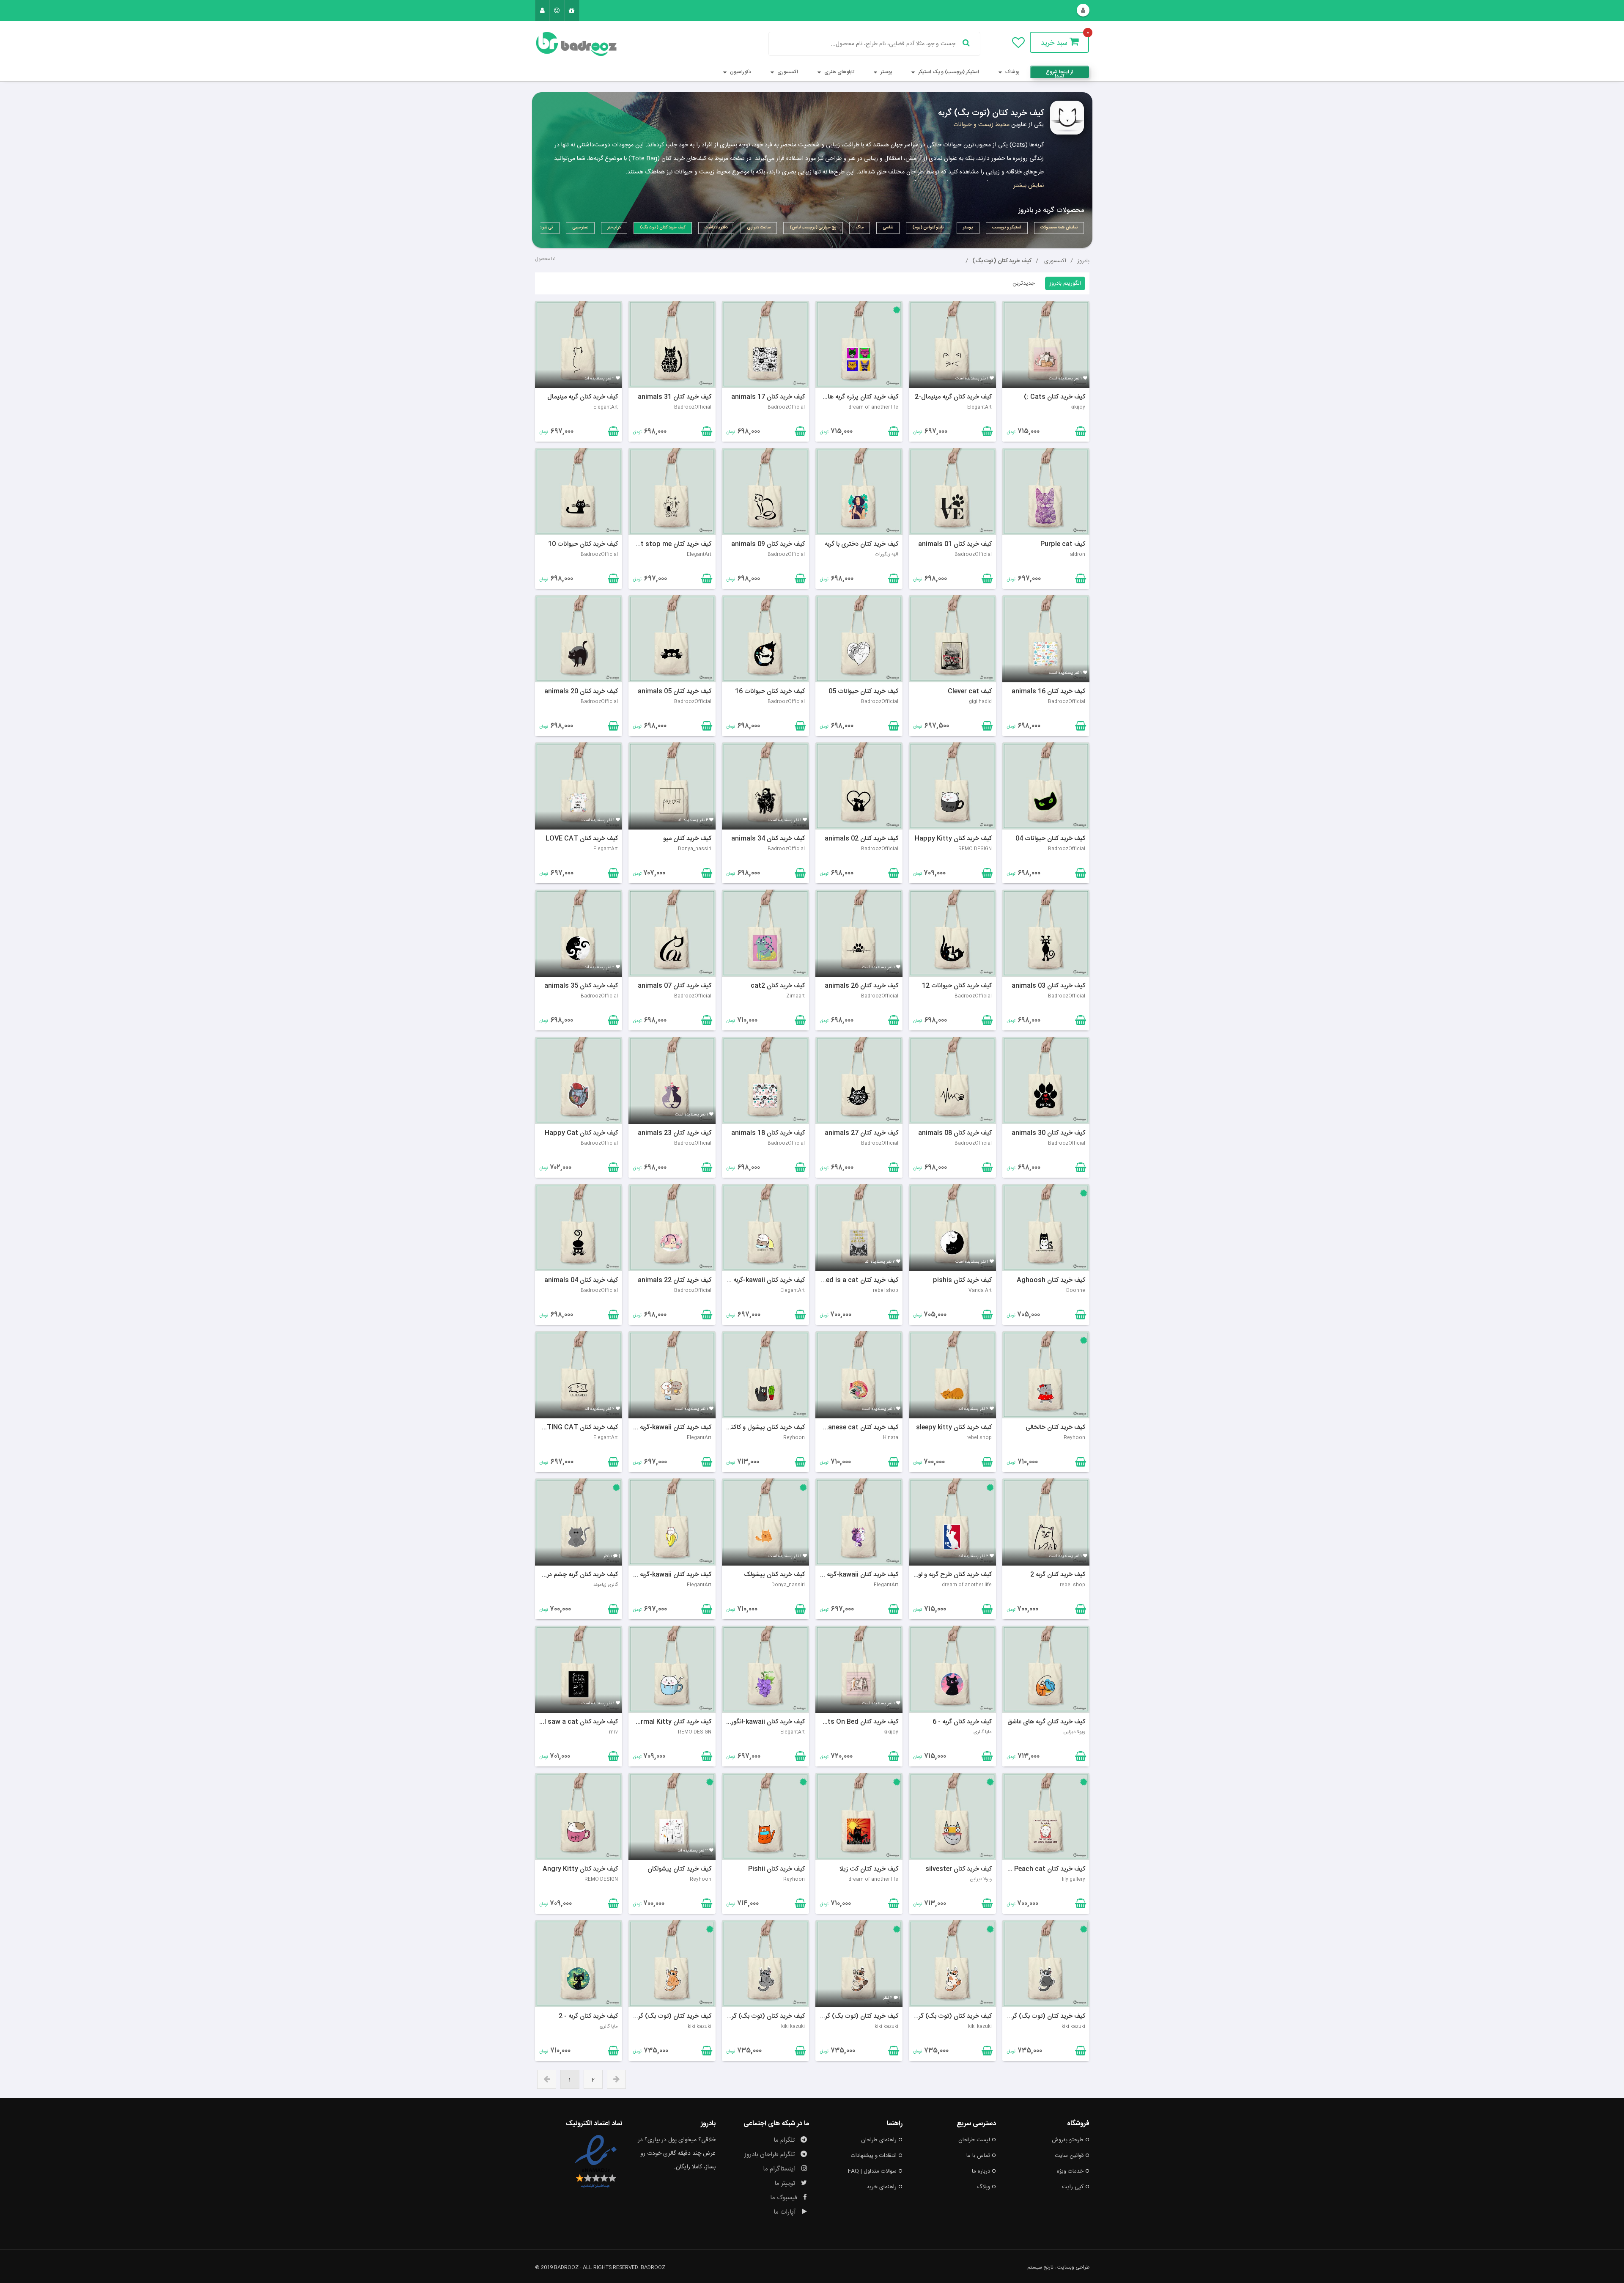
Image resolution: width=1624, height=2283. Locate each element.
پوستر (886, 72)
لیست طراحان (974, 2140)
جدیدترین (1024, 283)
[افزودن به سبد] (612, 433)
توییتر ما (786, 2183)
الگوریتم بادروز (1065, 283)
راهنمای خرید (882, 2187)
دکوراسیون (740, 72)
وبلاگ (983, 2187)
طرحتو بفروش (1068, 2140)
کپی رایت (1073, 2187)
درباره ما (981, 2171)
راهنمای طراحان (879, 2140)
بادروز (1083, 261)
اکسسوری (787, 72)
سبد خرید (1055, 43)
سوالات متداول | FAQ (872, 2171)
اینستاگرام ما (780, 2169)
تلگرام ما (785, 2140)
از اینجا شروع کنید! (1060, 73)
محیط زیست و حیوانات (981, 125)
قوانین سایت (1069, 2156)
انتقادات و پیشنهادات (874, 2156)
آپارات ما (786, 2212)
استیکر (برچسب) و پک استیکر (948, 72)
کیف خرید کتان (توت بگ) (1002, 261)
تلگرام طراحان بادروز (770, 2155)
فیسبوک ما (785, 2198)
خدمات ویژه (1070, 2171)
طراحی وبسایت (1073, 2267)
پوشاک (1012, 72)
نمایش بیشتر (1029, 186)
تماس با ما (978, 2156)
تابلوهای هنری (839, 72)
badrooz (653, 2267)
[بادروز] (579, 44)
